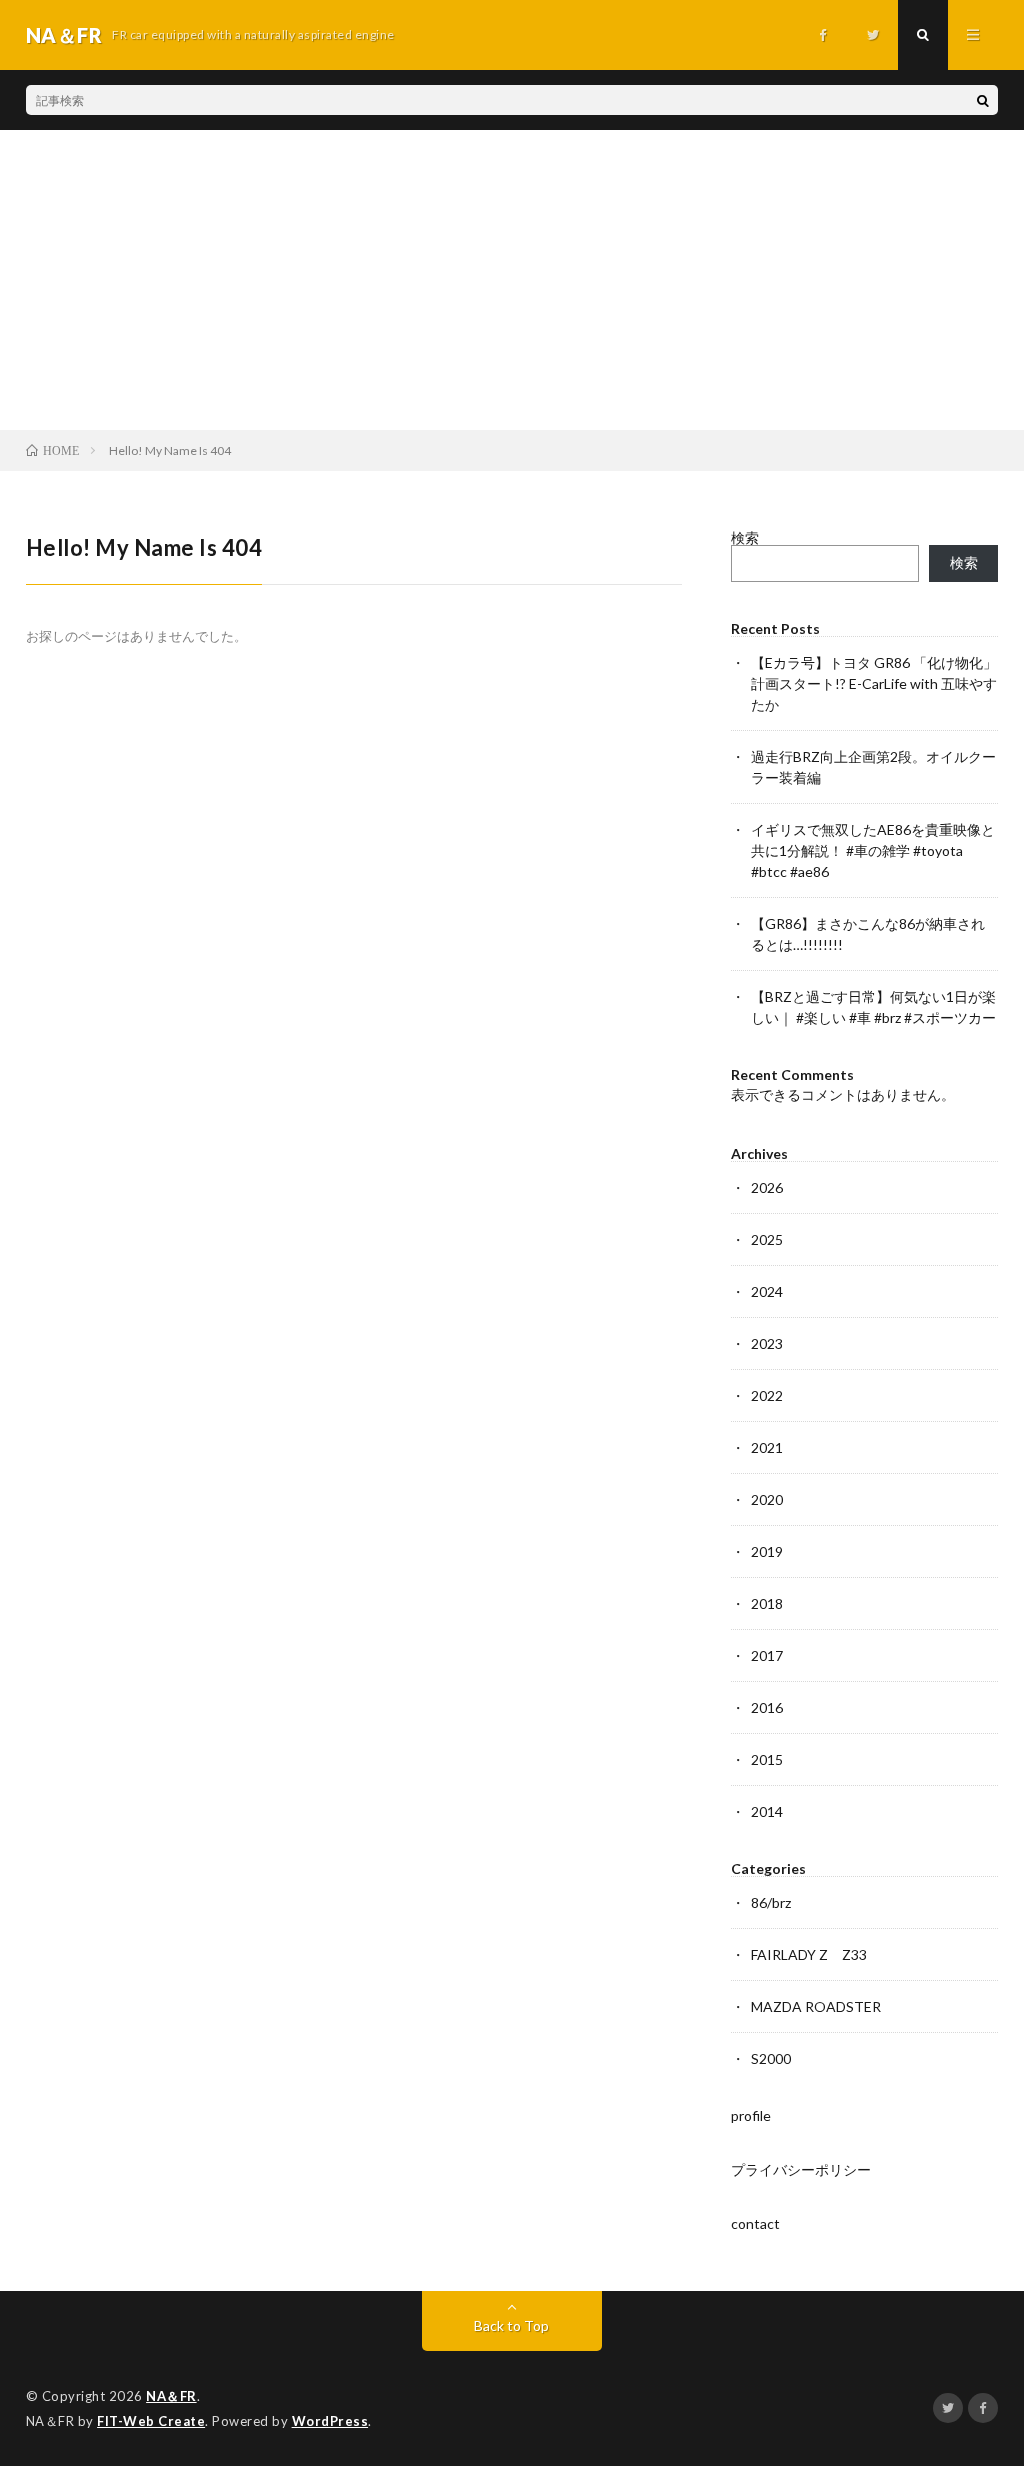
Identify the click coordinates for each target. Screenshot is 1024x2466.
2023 (767, 1343)
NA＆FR (171, 2396)
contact (755, 2223)
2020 (767, 1499)
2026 (767, 1187)
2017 (767, 1655)
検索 (745, 537)
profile (751, 2115)
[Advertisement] (512, 280)
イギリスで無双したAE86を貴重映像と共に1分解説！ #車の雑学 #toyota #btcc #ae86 (873, 850)
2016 (767, 1707)
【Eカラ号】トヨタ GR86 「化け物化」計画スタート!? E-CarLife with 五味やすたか (874, 683)
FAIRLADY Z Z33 (809, 1954)
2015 (767, 1759)
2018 (767, 1603)
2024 (767, 1291)
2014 (767, 1811)
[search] (983, 100)
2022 (767, 1395)
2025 (767, 1239)
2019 (767, 1551)
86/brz (771, 1902)
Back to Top (511, 2325)
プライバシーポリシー (801, 2169)
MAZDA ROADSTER (816, 2006)
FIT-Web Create (151, 2421)
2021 (767, 1447)
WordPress (330, 2421)
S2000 (771, 2058)
